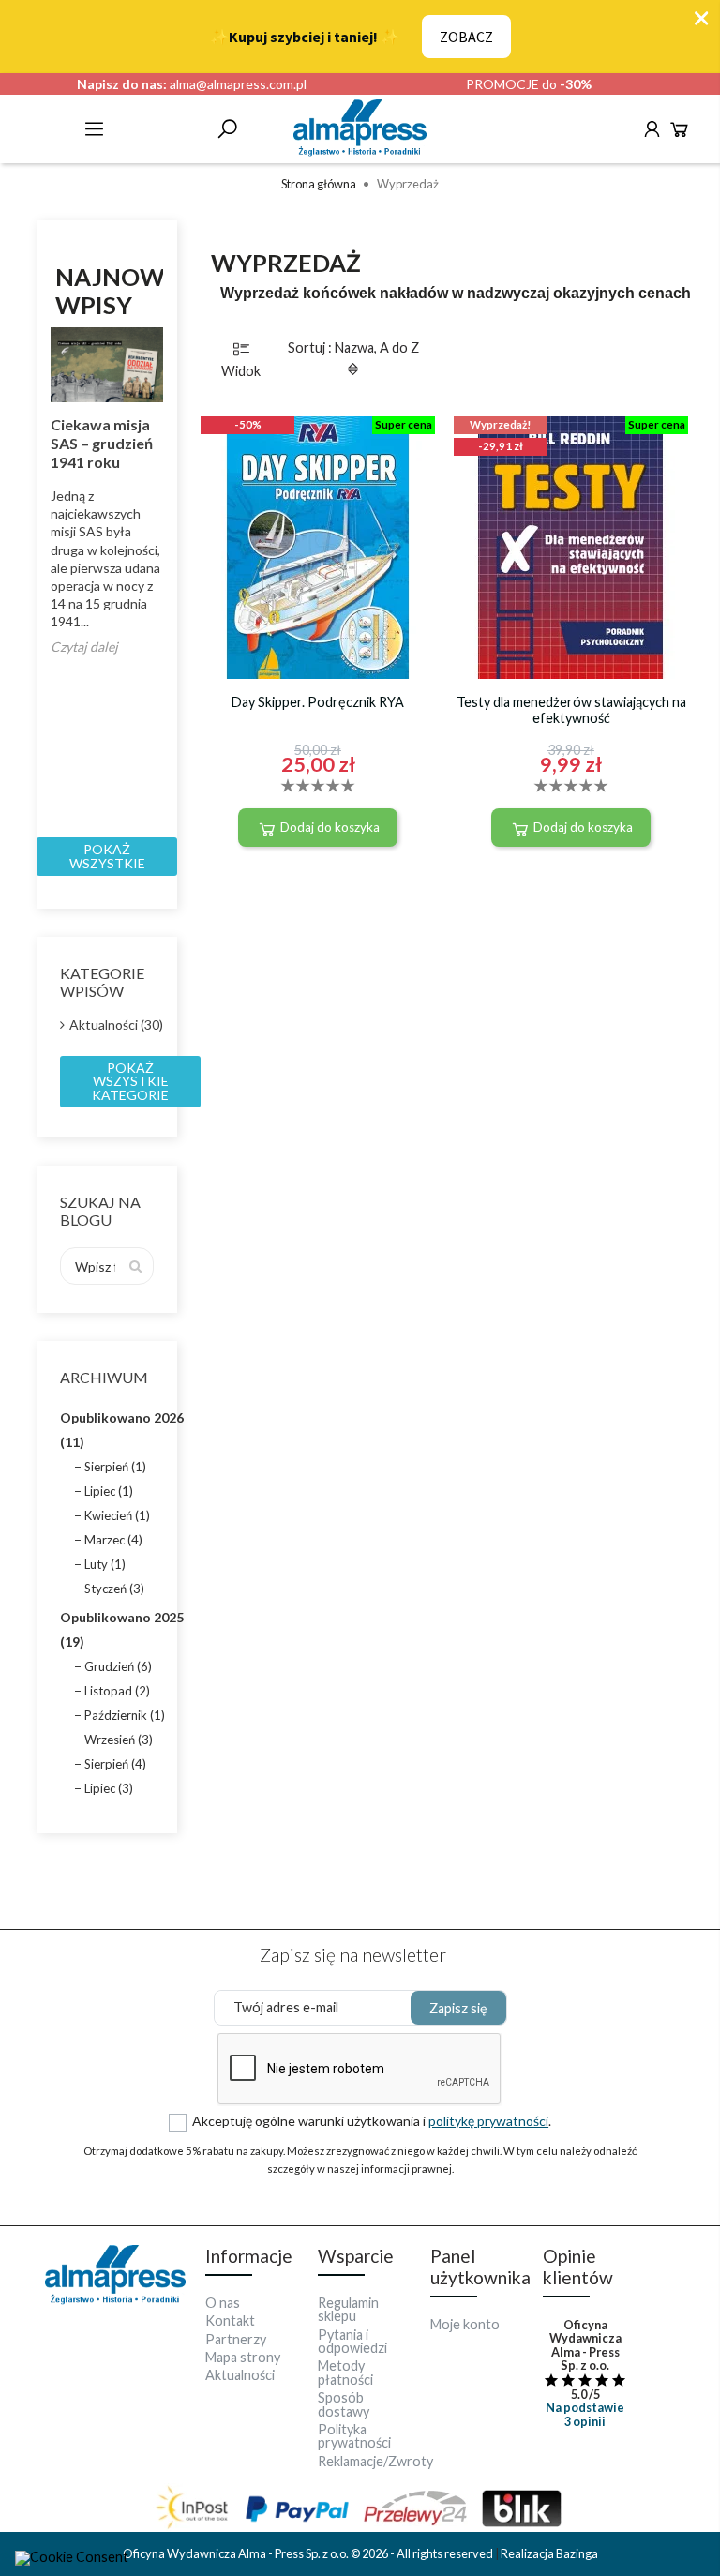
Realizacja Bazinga (549, 2553)
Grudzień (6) (118, 1666)
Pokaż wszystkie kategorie (130, 1081)
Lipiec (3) (109, 1788)
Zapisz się (458, 2008)
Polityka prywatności (354, 2436)
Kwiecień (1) (117, 1515)
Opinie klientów (578, 2267)
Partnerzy (236, 2339)
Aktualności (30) (112, 1024)
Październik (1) (125, 1715)
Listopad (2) (117, 1691)
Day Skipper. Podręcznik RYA (318, 702)
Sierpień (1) (115, 1467)
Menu (94, 129)
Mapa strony (243, 2357)
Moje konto (465, 2324)
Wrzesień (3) (119, 1740)
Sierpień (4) (115, 1764)
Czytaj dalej (84, 648)
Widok (241, 371)
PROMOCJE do (529, 84)
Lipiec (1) (109, 1491)
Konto (652, 129)
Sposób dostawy (344, 2404)
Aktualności (240, 2375)
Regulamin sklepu (348, 2309)
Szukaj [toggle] (227, 129)
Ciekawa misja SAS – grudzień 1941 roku (102, 443)
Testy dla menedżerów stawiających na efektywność (571, 710)
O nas (223, 2303)
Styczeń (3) (114, 1589)
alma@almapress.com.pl (238, 84)
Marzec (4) (113, 1540)
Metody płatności (345, 2372)
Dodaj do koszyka (329, 827)
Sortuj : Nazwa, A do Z (353, 347)
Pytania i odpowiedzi (352, 2341)
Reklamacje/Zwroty (375, 2461)
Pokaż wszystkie (107, 856)
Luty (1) (105, 1564)
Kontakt (230, 2320)
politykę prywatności (488, 2121)
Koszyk (679, 129)
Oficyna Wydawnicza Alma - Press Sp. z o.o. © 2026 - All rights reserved (309, 2553)
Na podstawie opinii (585, 2414)
